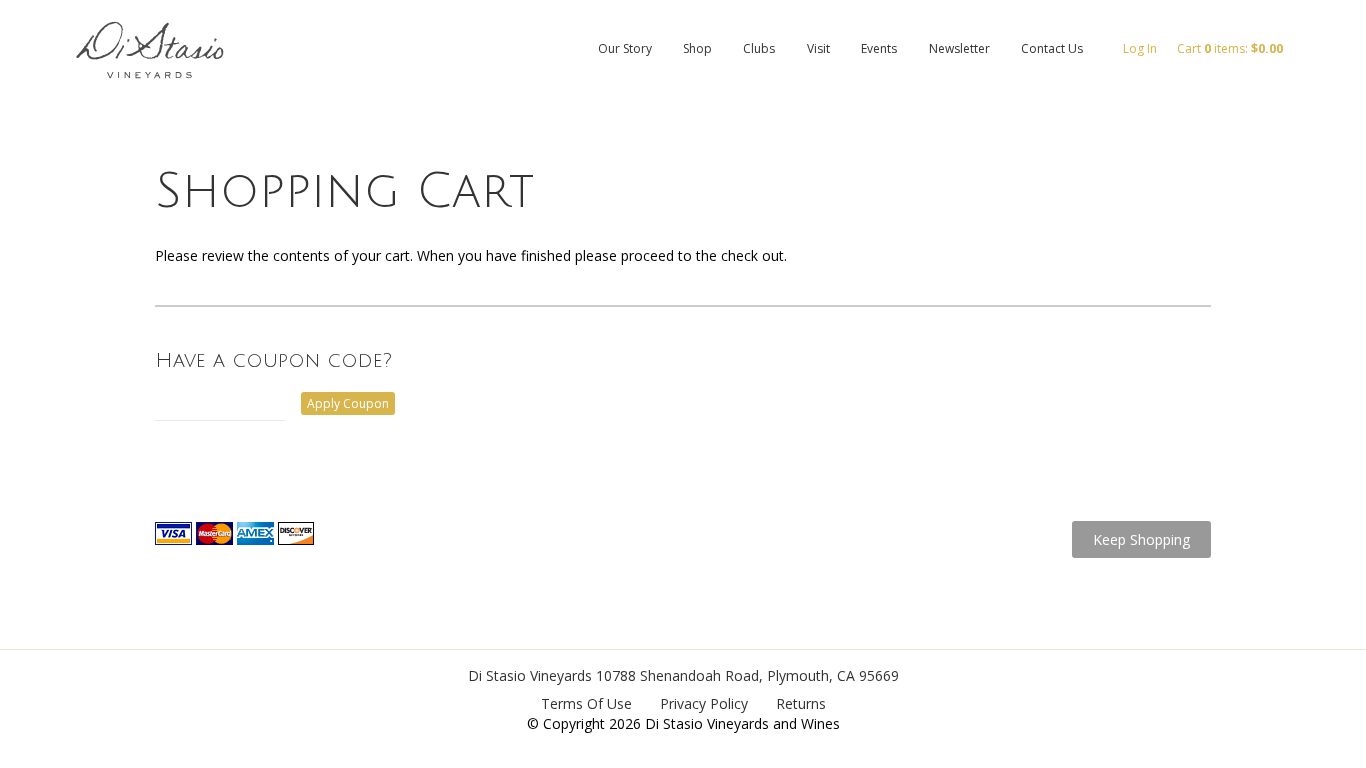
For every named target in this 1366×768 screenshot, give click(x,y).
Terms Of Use (586, 703)
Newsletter (959, 48)
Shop (697, 48)
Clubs (759, 48)
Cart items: (1230, 48)
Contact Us (1052, 48)
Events (879, 48)
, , (747, 675)
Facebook (1341, 118)
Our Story (625, 48)
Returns (801, 703)
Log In (1140, 48)
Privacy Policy (704, 703)
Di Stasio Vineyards (530, 675)
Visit (818, 48)
